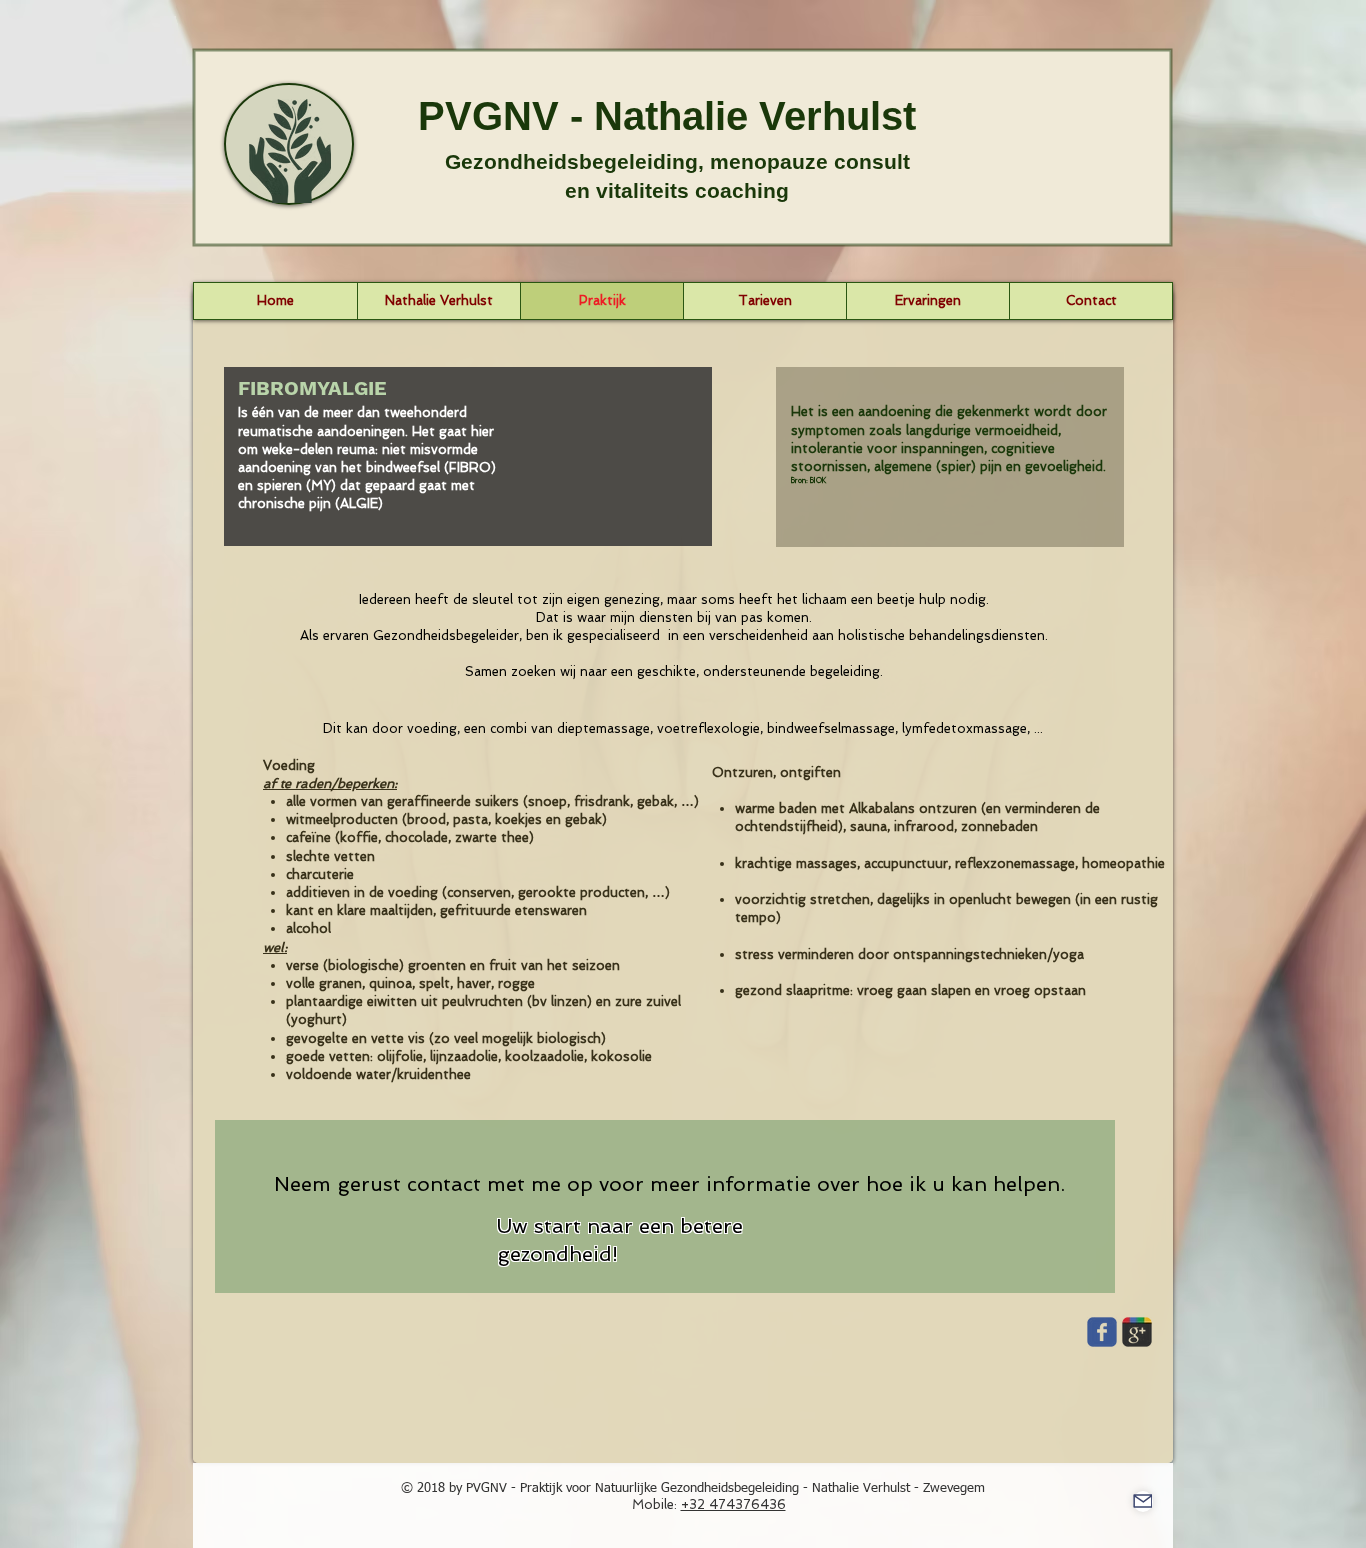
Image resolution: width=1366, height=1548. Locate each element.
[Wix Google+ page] (1137, 1332)
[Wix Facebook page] (1102, 1332)
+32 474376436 (733, 1504)
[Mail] (1143, 1501)
